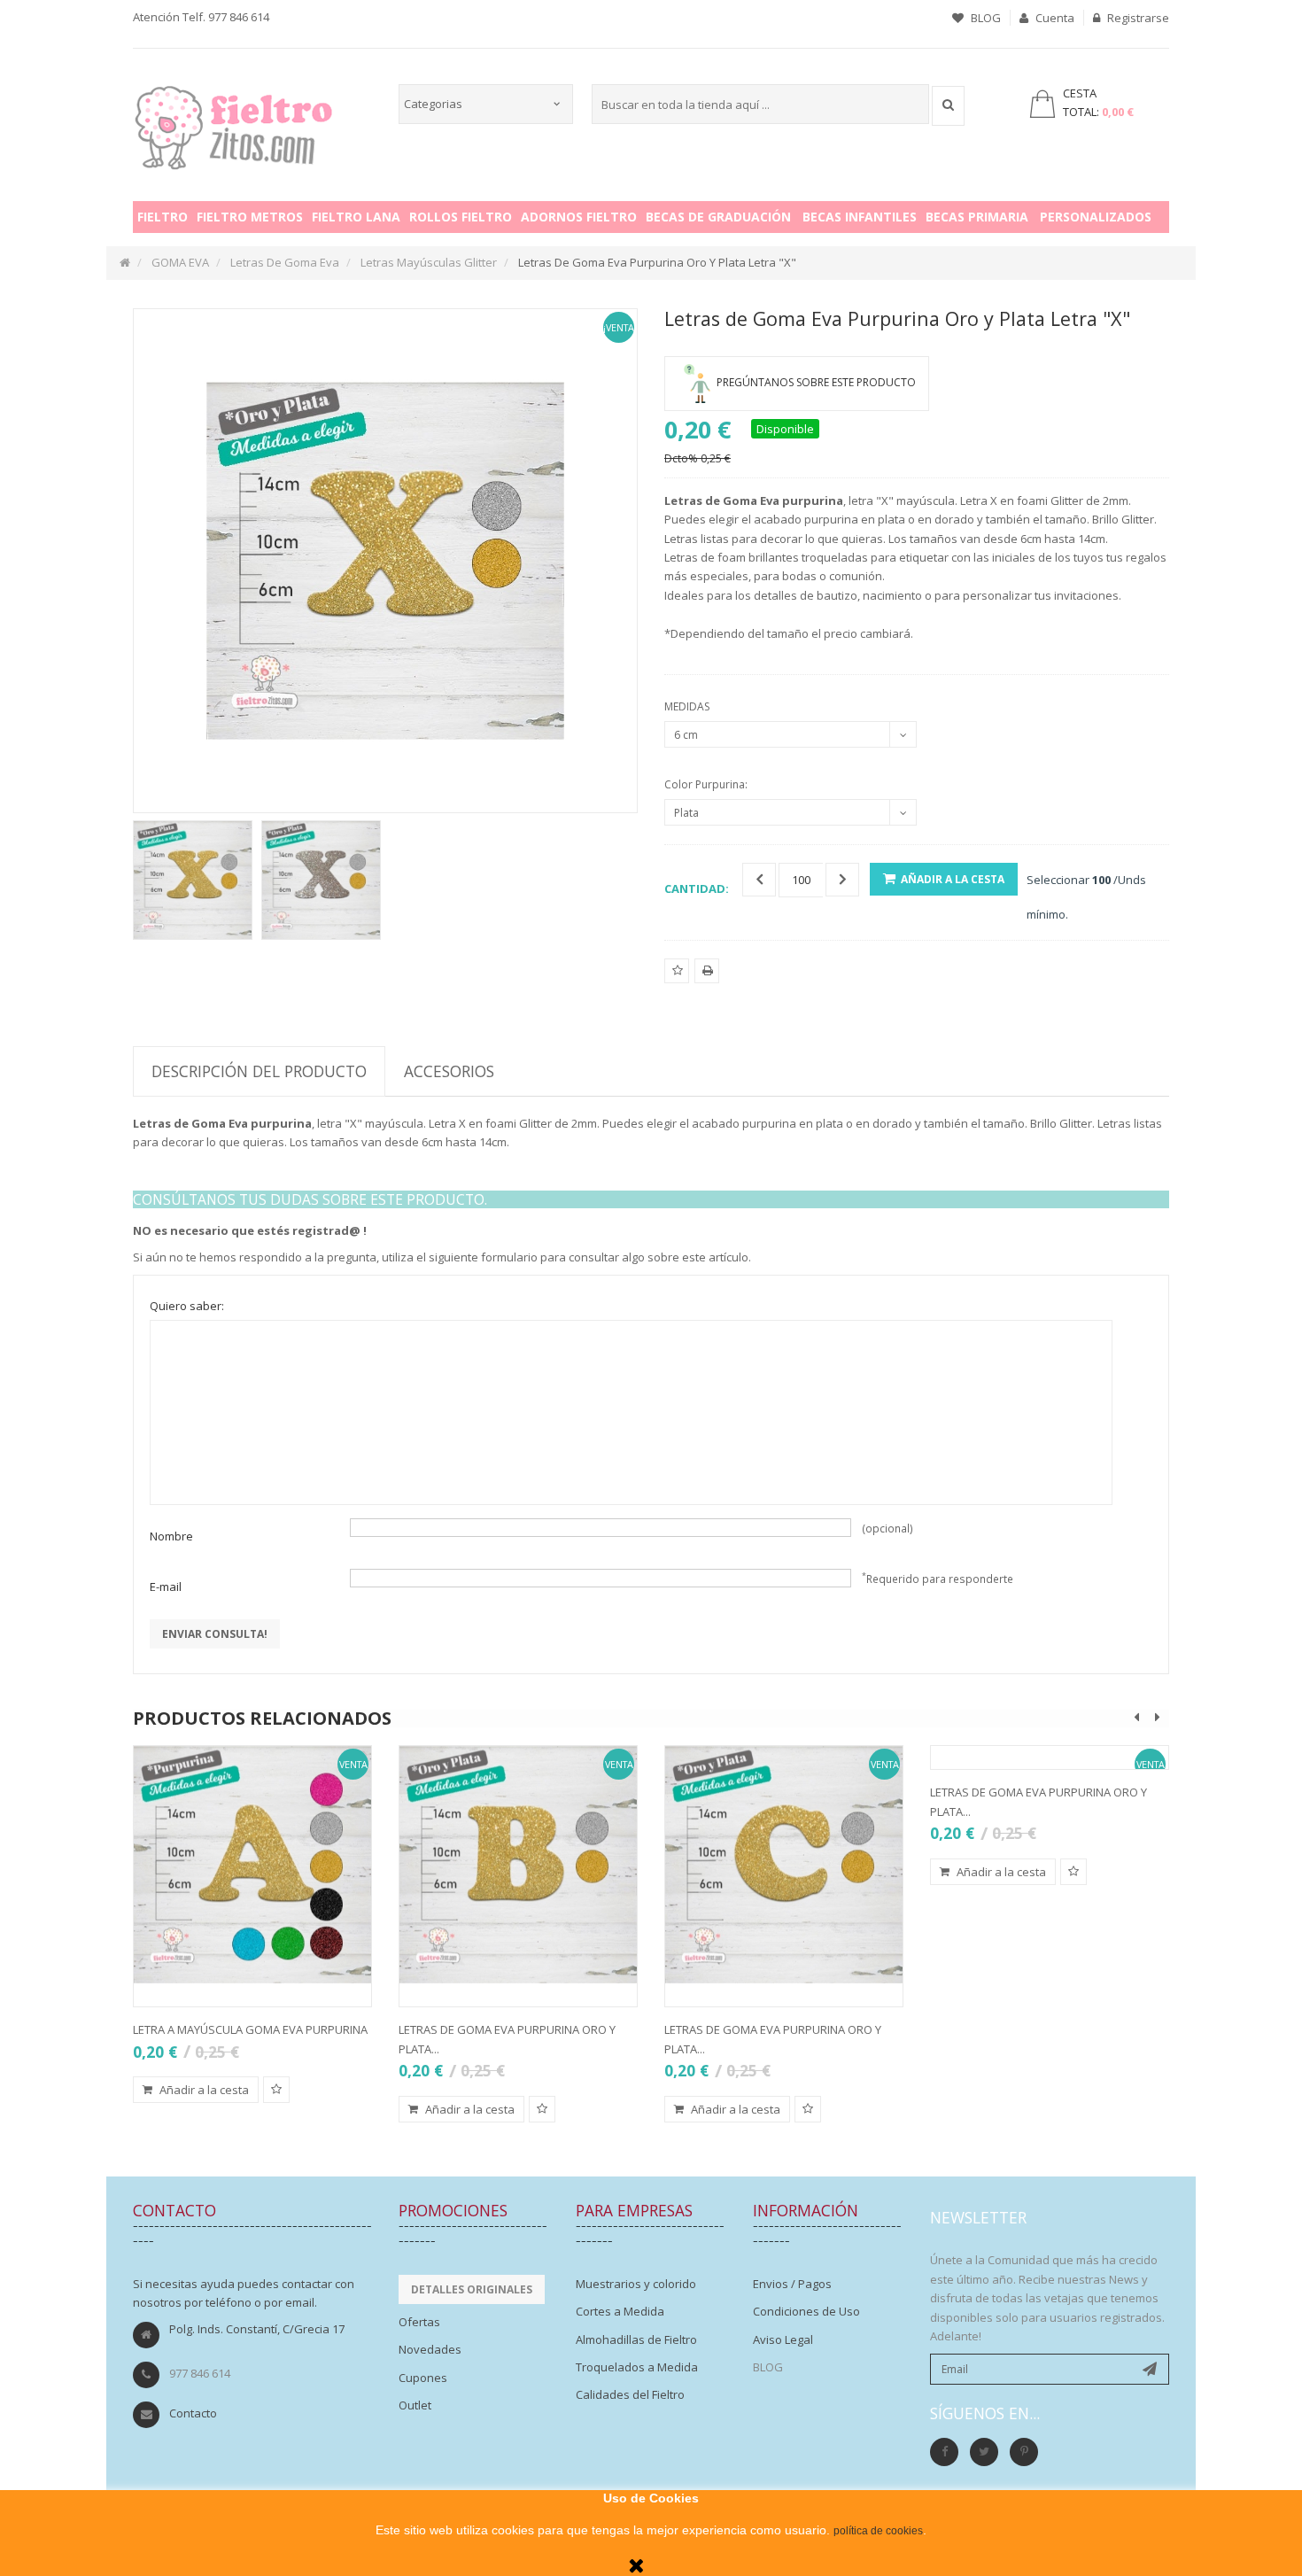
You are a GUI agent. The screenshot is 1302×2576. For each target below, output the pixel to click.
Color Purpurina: (707, 784)
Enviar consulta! (215, 1634)
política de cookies (878, 2531)
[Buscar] (948, 106)
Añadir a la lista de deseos (677, 982)
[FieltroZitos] (234, 122)
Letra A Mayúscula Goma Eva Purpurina (250, 2029)
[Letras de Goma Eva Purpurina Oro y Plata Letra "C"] (784, 1865)
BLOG (984, 18)
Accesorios (449, 1071)
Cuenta (1054, 18)
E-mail (166, 1587)
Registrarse (1137, 18)
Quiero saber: (187, 1306)
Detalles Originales (472, 2289)
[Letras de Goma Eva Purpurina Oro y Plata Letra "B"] (518, 1865)
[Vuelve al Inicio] (125, 262)
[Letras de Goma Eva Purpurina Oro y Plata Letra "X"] (193, 880)
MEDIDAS (688, 706)
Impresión (707, 982)
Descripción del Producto (259, 1071)
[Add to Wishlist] (276, 2090)
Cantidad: (697, 888)
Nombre (171, 1536)
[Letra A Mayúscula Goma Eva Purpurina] (252, 1865)
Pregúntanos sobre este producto (816, 382)
